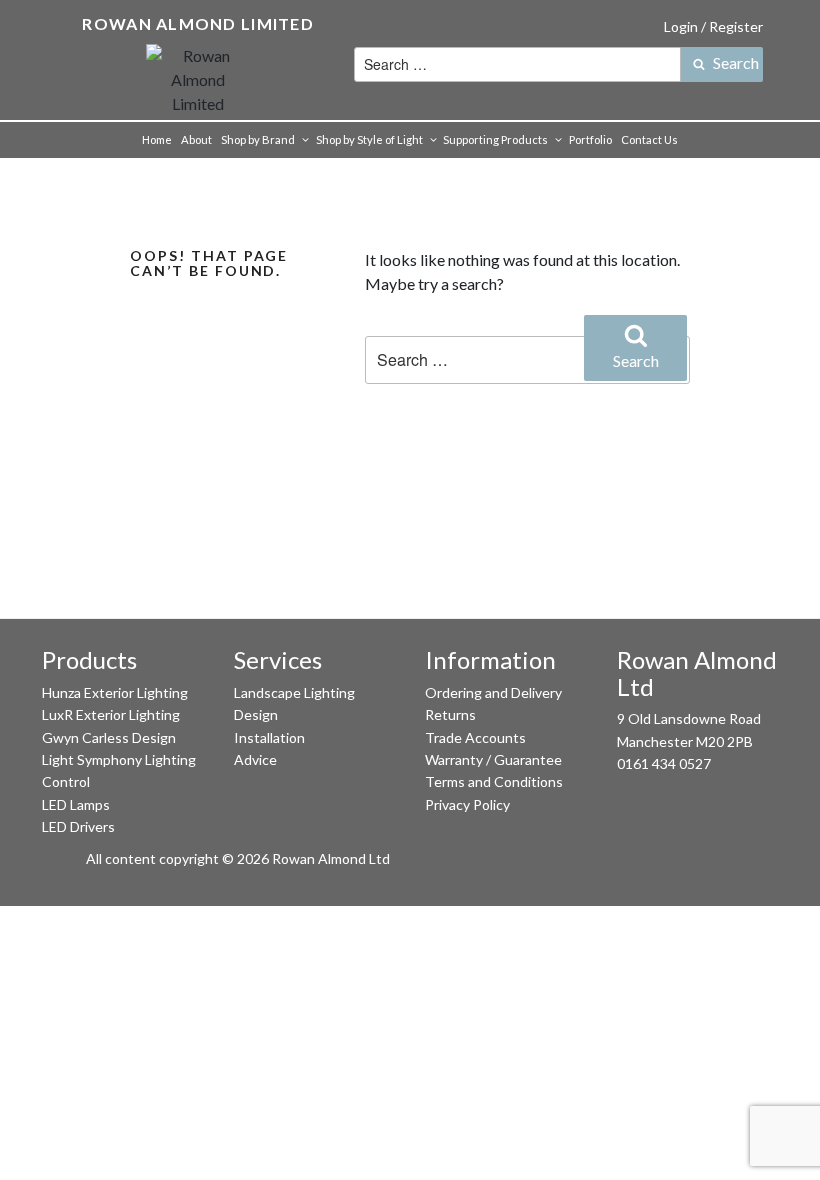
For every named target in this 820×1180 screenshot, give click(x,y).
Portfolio (590, 139)
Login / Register (713, 26)
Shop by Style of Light (369, 139)
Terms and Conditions (494, 781)
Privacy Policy (467, 804)
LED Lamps (76, 804)
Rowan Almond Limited (198, 23)
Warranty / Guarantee (493, 759)
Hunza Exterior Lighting (115, 692)
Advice (255, 759)
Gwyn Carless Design (109, 737)
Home (157, 139)
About (196, 139)
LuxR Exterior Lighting (111, 714)
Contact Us (649, 139)
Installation (269, 737)
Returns (450, 714)
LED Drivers (78, 826)
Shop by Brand (258, 139)
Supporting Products (495, 139)
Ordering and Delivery (493, 692)
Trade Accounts (475, 737)
